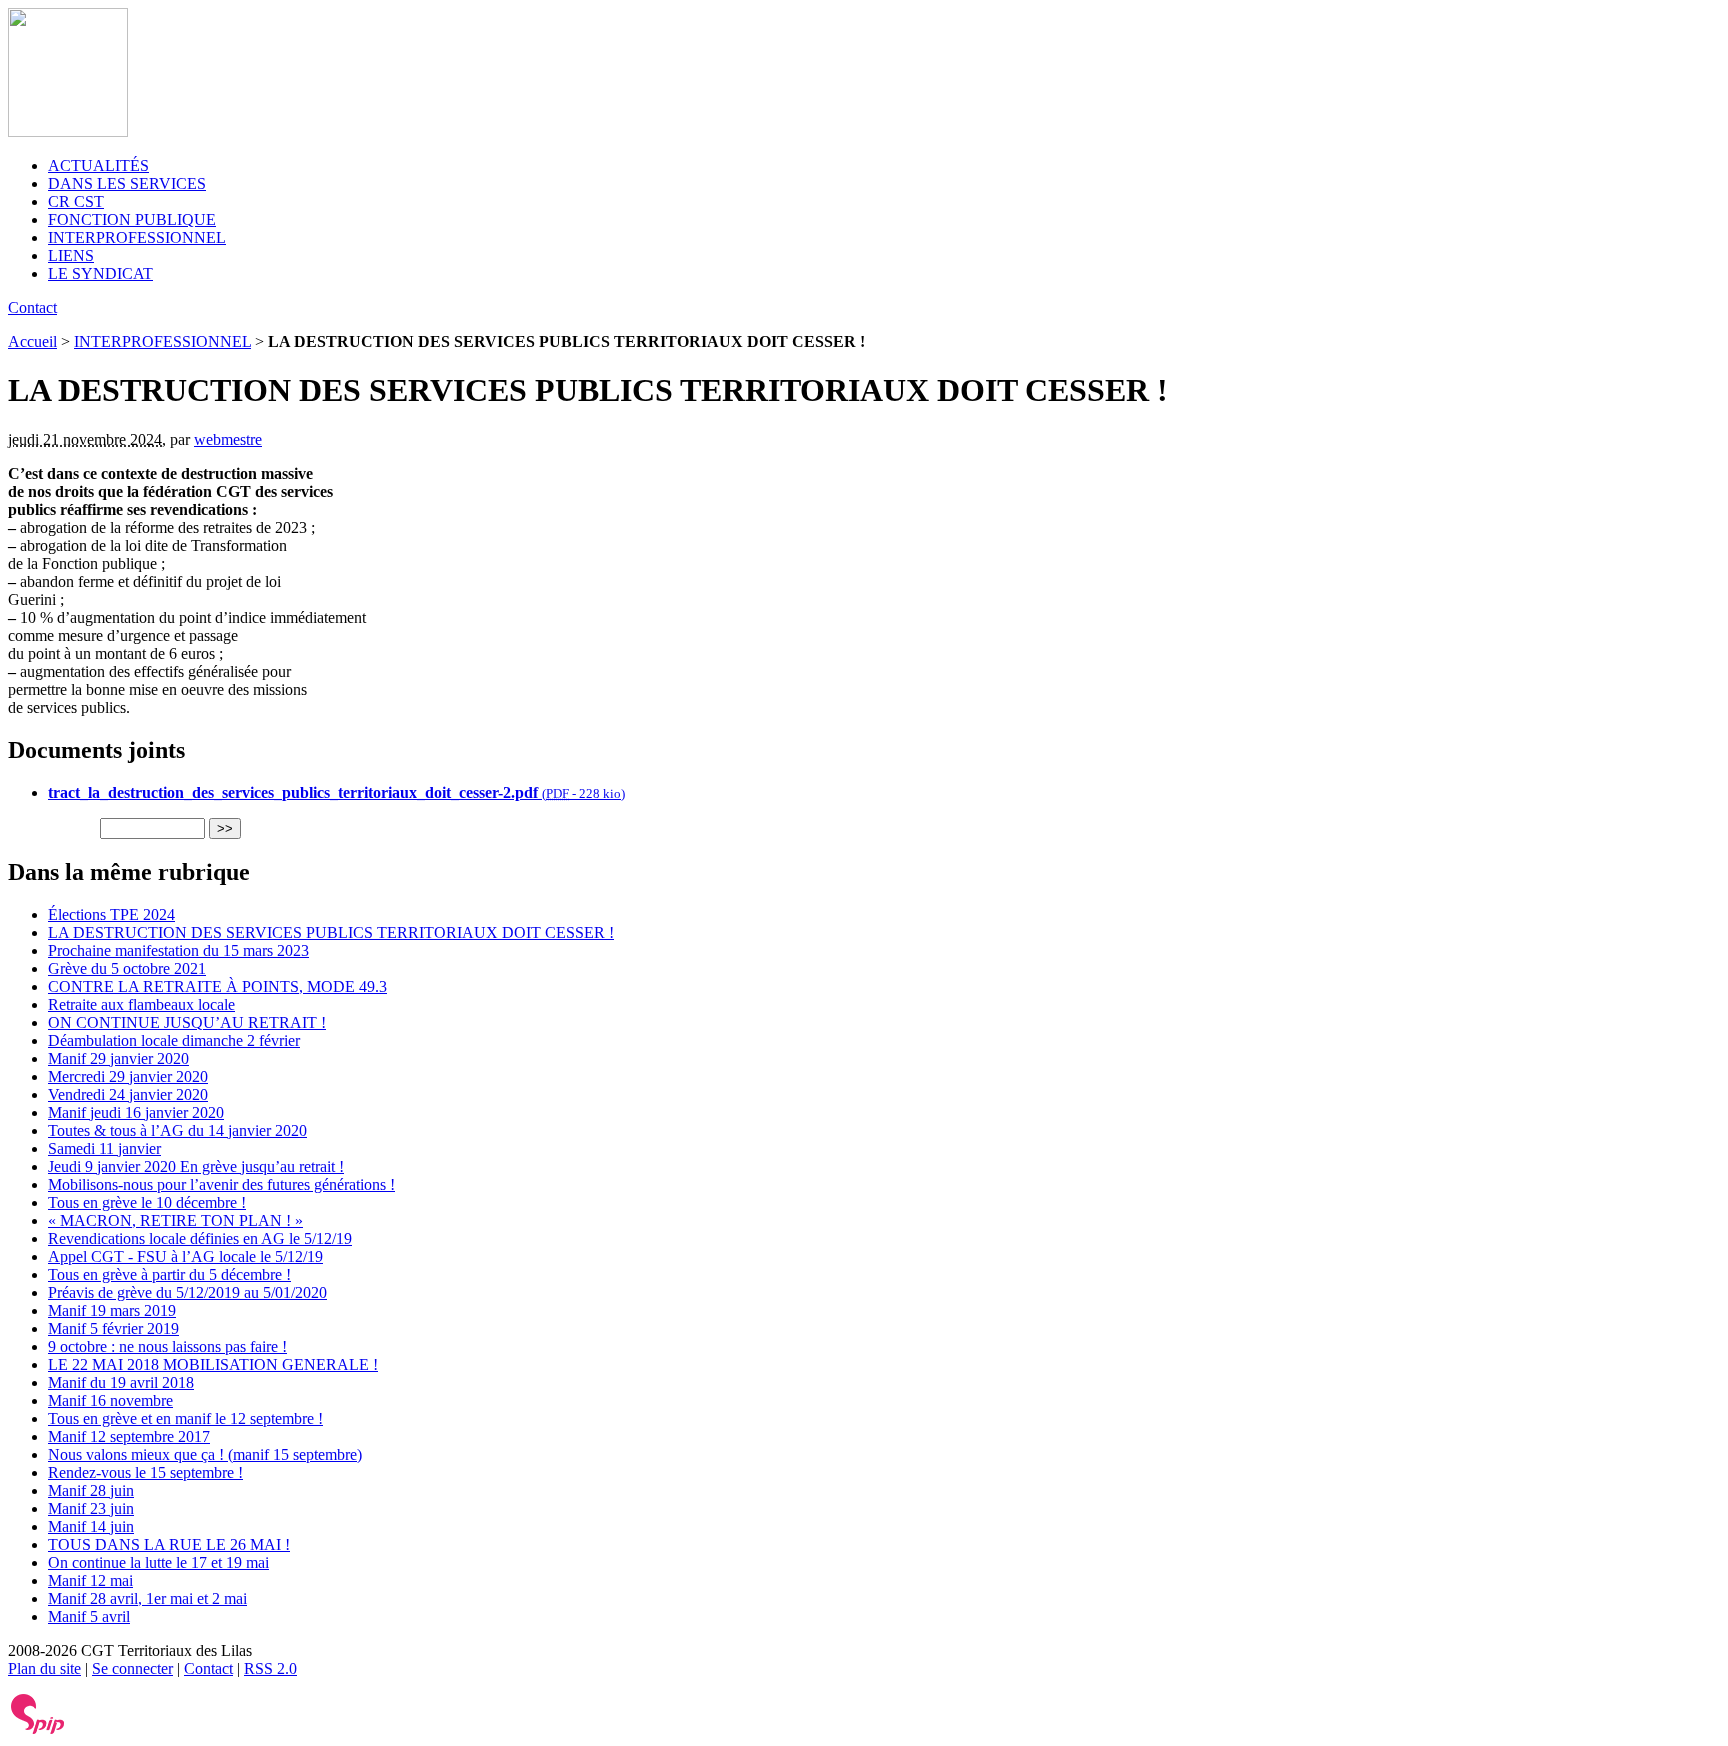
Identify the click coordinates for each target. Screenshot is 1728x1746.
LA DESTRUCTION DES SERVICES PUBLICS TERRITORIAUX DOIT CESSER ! (331, 932)
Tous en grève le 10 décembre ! (147, 1202)
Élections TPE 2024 (111, 914)
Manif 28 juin (91, 1490)
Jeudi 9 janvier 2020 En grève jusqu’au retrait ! (196, 1166)
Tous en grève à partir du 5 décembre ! (169, 1274)
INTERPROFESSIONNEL (137, 237)
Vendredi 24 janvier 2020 (128, 1094)
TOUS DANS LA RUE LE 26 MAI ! (169, 1544)
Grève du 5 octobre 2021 (127, 968)
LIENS (71, 255)
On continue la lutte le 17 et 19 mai (158, 1562)
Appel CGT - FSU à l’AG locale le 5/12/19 (185, 1256)
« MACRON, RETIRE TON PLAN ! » (175, 1220)
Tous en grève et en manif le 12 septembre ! (185, 1418)
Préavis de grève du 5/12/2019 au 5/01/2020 (187, 1292)
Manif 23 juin (91, 1508)
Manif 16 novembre (110, 1400)
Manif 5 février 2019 (113, 1328)
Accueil (32, 341)
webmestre (228, 439)
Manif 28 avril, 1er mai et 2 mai (147, 1598)
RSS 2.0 (270, 1668)
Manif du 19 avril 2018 (121, 1382)
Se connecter (132, 1668)
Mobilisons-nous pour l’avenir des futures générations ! (221, 1184)
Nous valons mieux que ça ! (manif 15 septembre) (205, 1454)
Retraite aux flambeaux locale (141, 1004)
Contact (32, 307)
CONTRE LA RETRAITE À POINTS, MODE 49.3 (217, 986)
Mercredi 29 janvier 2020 (128, 1076)
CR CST (76, 201)
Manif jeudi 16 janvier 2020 (136, 1112)
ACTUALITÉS (98, 165)
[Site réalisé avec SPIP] (38, 1729)
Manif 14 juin (91, 1526)
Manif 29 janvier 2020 (118, 1058)
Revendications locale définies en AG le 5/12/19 (200, 1238)
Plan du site (44, 1668)
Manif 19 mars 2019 (112, 1310)
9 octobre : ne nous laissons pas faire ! (167, 1346)
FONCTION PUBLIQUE (132, 219)
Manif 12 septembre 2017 (129, 1436)
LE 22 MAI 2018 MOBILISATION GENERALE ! (213, 1364)
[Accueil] (68, 131)
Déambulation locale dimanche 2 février (174, 1040)
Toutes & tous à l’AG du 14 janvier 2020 (177, 1130)
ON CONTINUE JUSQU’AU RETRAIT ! (187, 1022)
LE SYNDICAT (100, 273)
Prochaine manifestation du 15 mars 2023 (178, 950)
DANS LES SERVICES (127, 183)
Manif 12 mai (90, 1580)
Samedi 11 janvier (104, 1148)
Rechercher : (52, 827)
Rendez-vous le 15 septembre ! (145, 1472)
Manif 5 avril (89, 1616)
